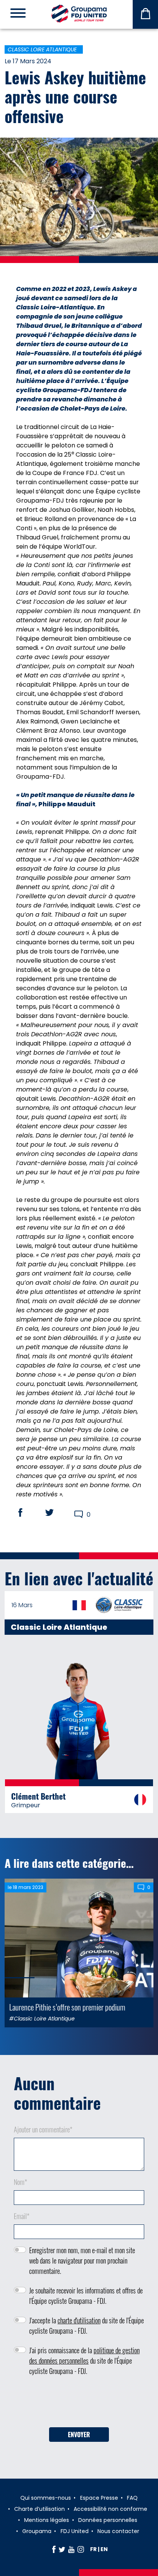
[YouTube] (71, 2549)
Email (22, 2216)
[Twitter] (62, 2549)
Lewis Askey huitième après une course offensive (75, 96)
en (104, 2549)
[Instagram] (81, 2549)
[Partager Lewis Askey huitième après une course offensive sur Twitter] (57, 1512)
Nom (21, 2182)
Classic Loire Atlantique (42, 49)
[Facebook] (54, 2549)
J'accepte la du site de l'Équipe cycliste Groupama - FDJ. (86, 2325)
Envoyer (79, 2435)
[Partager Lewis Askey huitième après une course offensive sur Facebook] (28, 1512)
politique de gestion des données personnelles (84, 2355)
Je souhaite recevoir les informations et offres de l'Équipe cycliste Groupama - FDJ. (86, 2296)
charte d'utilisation (79, 2320)
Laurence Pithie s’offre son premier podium (67, 2007)
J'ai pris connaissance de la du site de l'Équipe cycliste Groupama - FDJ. (84, 2361)
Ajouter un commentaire (43, 2129)
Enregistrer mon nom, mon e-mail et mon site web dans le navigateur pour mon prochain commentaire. (82, 2260)
